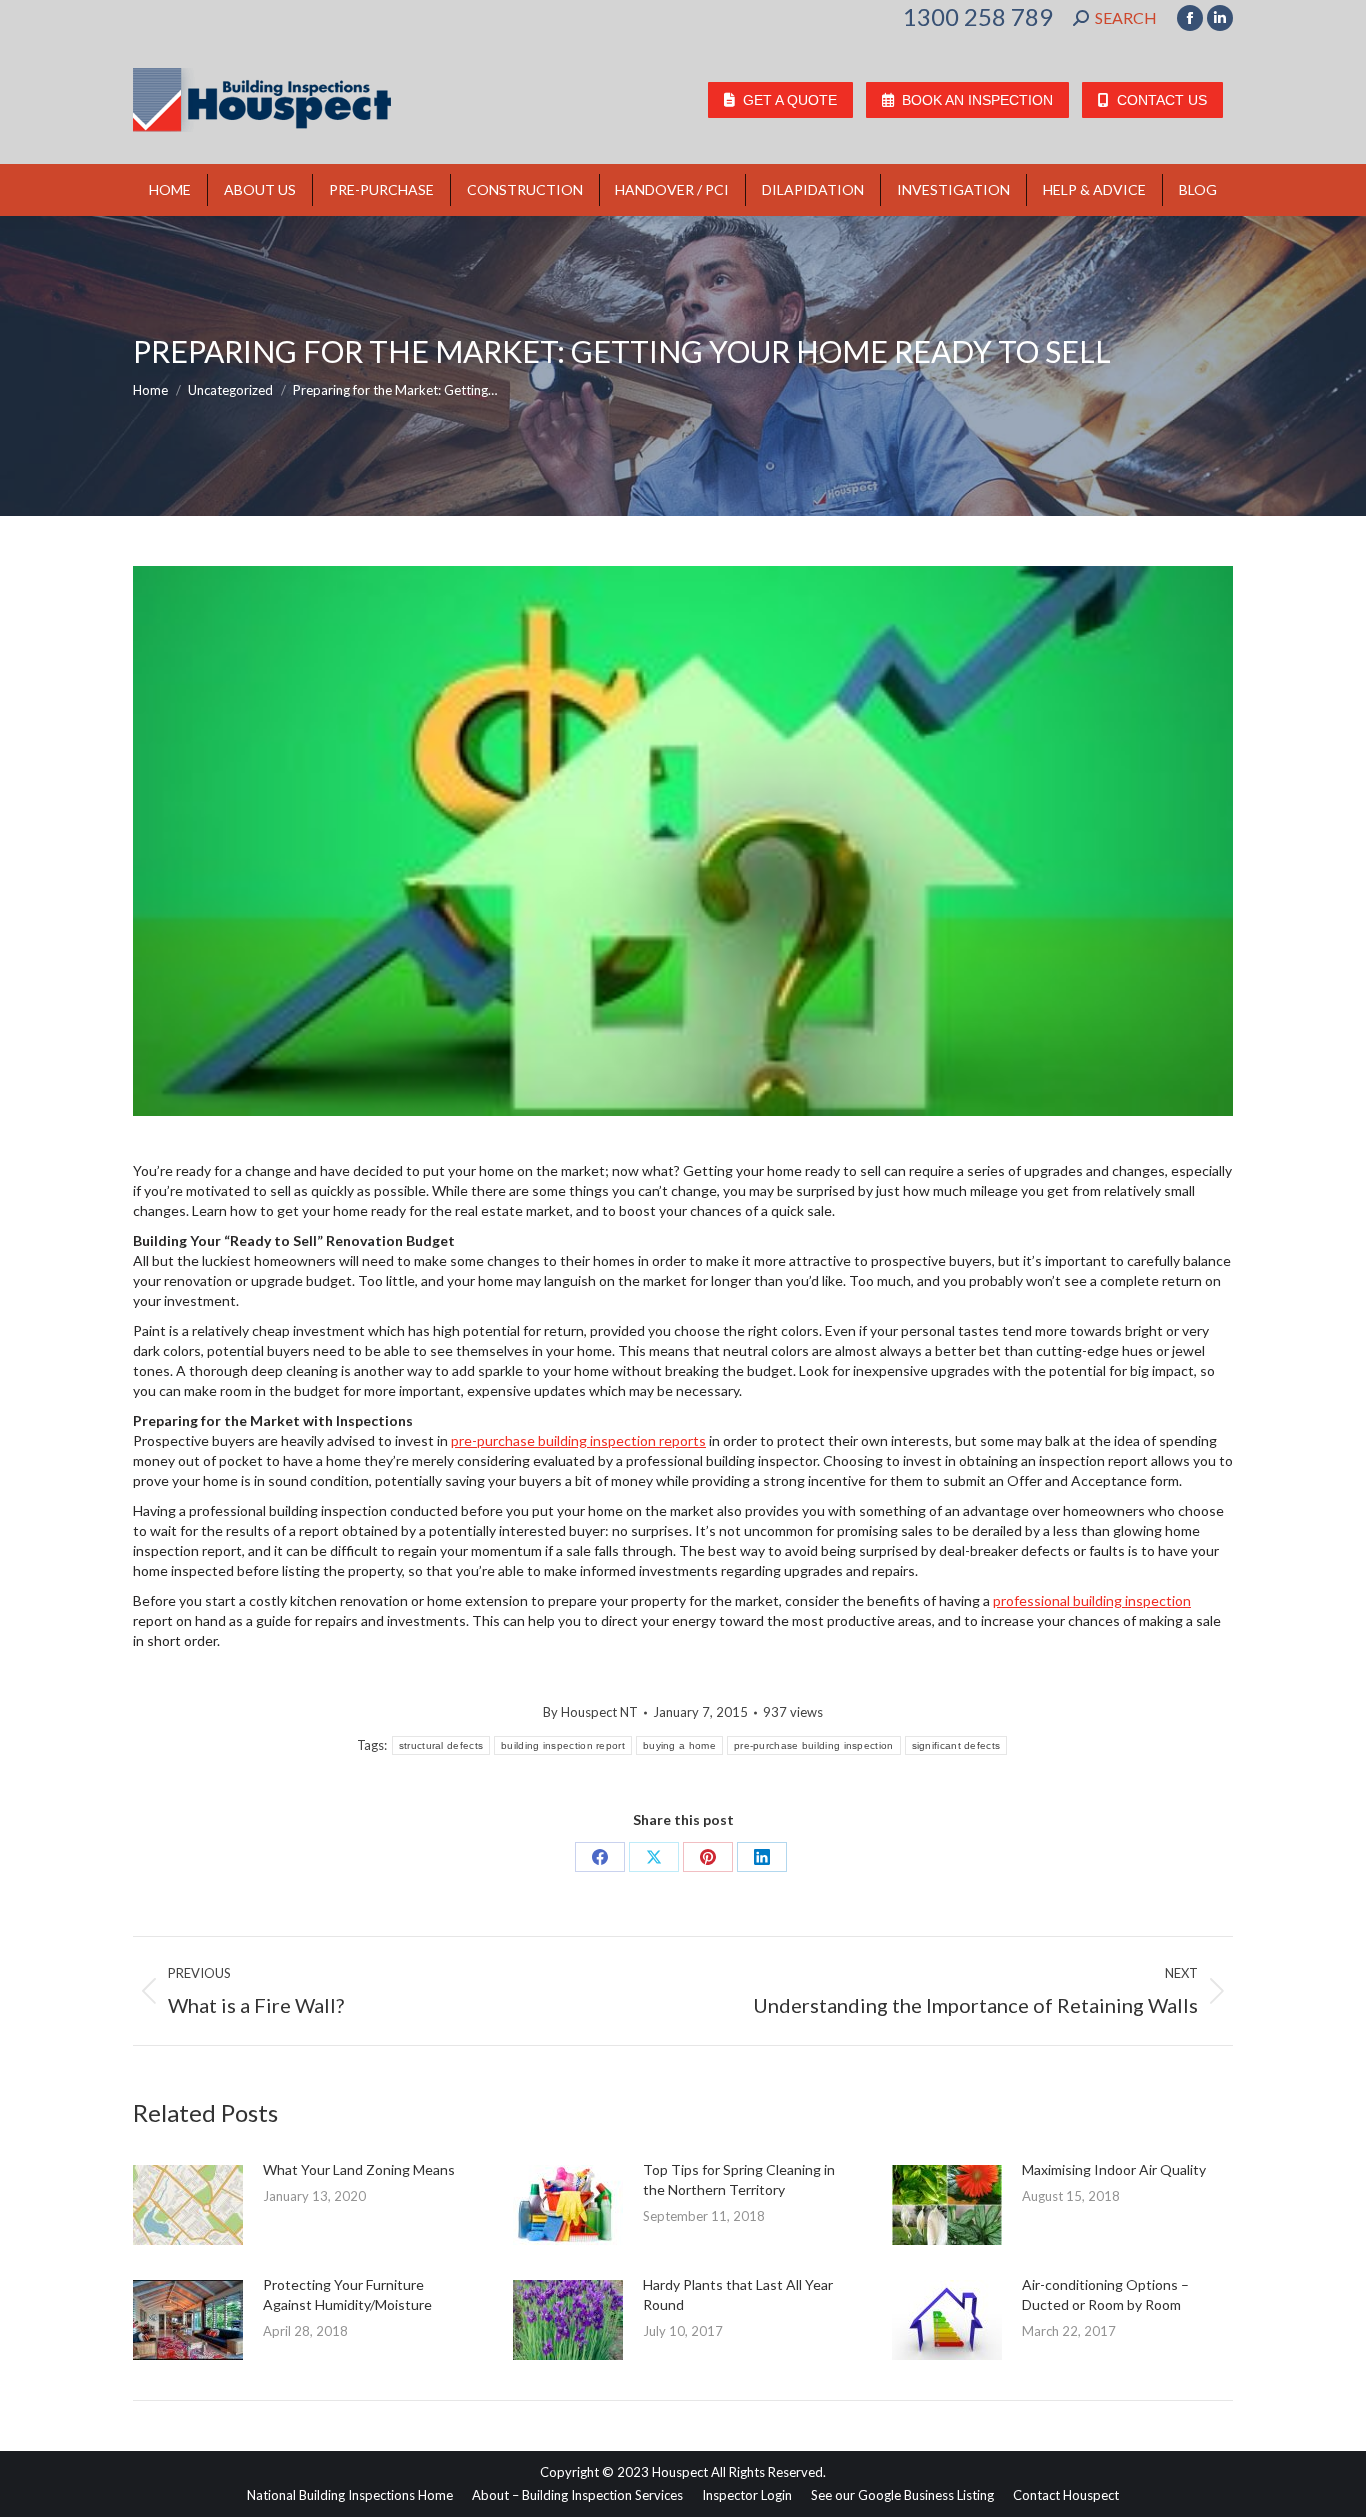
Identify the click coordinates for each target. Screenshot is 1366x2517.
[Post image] (188, 2205)
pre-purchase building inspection (814, 1745)
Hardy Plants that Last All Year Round (738, 2294)
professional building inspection (1092, 1600)
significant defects (956, 1745)
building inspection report (563, 1745)
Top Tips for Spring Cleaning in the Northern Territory (739, 2179)
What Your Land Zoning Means (359, 2169)
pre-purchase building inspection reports (578, 1440)
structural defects (441, 1745)
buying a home (679, 1745)
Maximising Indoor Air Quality (1114, 2169)
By (590, 1712)
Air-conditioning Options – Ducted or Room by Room (1105, 2294)
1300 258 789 (978, 17)
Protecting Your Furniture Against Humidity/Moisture (347, 2294)
